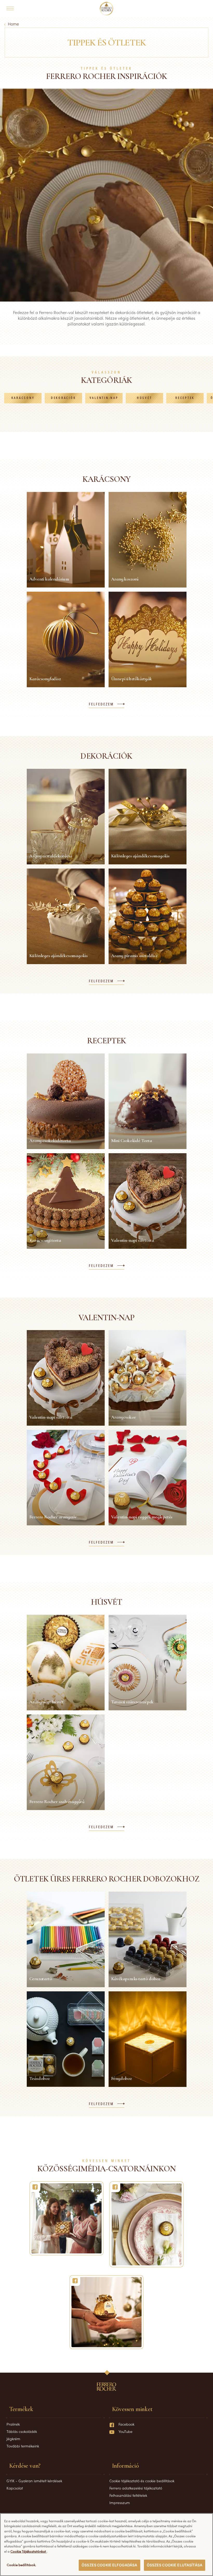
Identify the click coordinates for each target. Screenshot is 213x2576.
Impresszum (120, 2502)
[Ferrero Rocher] (66, 2218)
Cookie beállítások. (21, 2565)
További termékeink (23, 2446)
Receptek (185, 398)
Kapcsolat (15, 2488)
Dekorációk (64, 398)
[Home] (107, 9)
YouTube (125, 2431)
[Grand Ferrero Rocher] (106, 2312)
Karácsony (23, 398)
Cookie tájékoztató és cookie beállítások (142, 2481)
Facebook (126, 2424)
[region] (106, 2545)
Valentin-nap (104, 398)
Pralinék (13, 2424)
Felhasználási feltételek (128, 2495)
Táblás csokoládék (22, 2431)
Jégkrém (13, 2439)
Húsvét (145, 398)
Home (13, 24)
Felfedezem (101, 704)
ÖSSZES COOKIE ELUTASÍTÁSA (175, 2565)
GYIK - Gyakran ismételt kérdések (34, 2481)
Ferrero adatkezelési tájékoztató (136, 2488)
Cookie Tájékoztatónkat (29, 2551)
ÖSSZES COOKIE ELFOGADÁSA (109, 2565)
